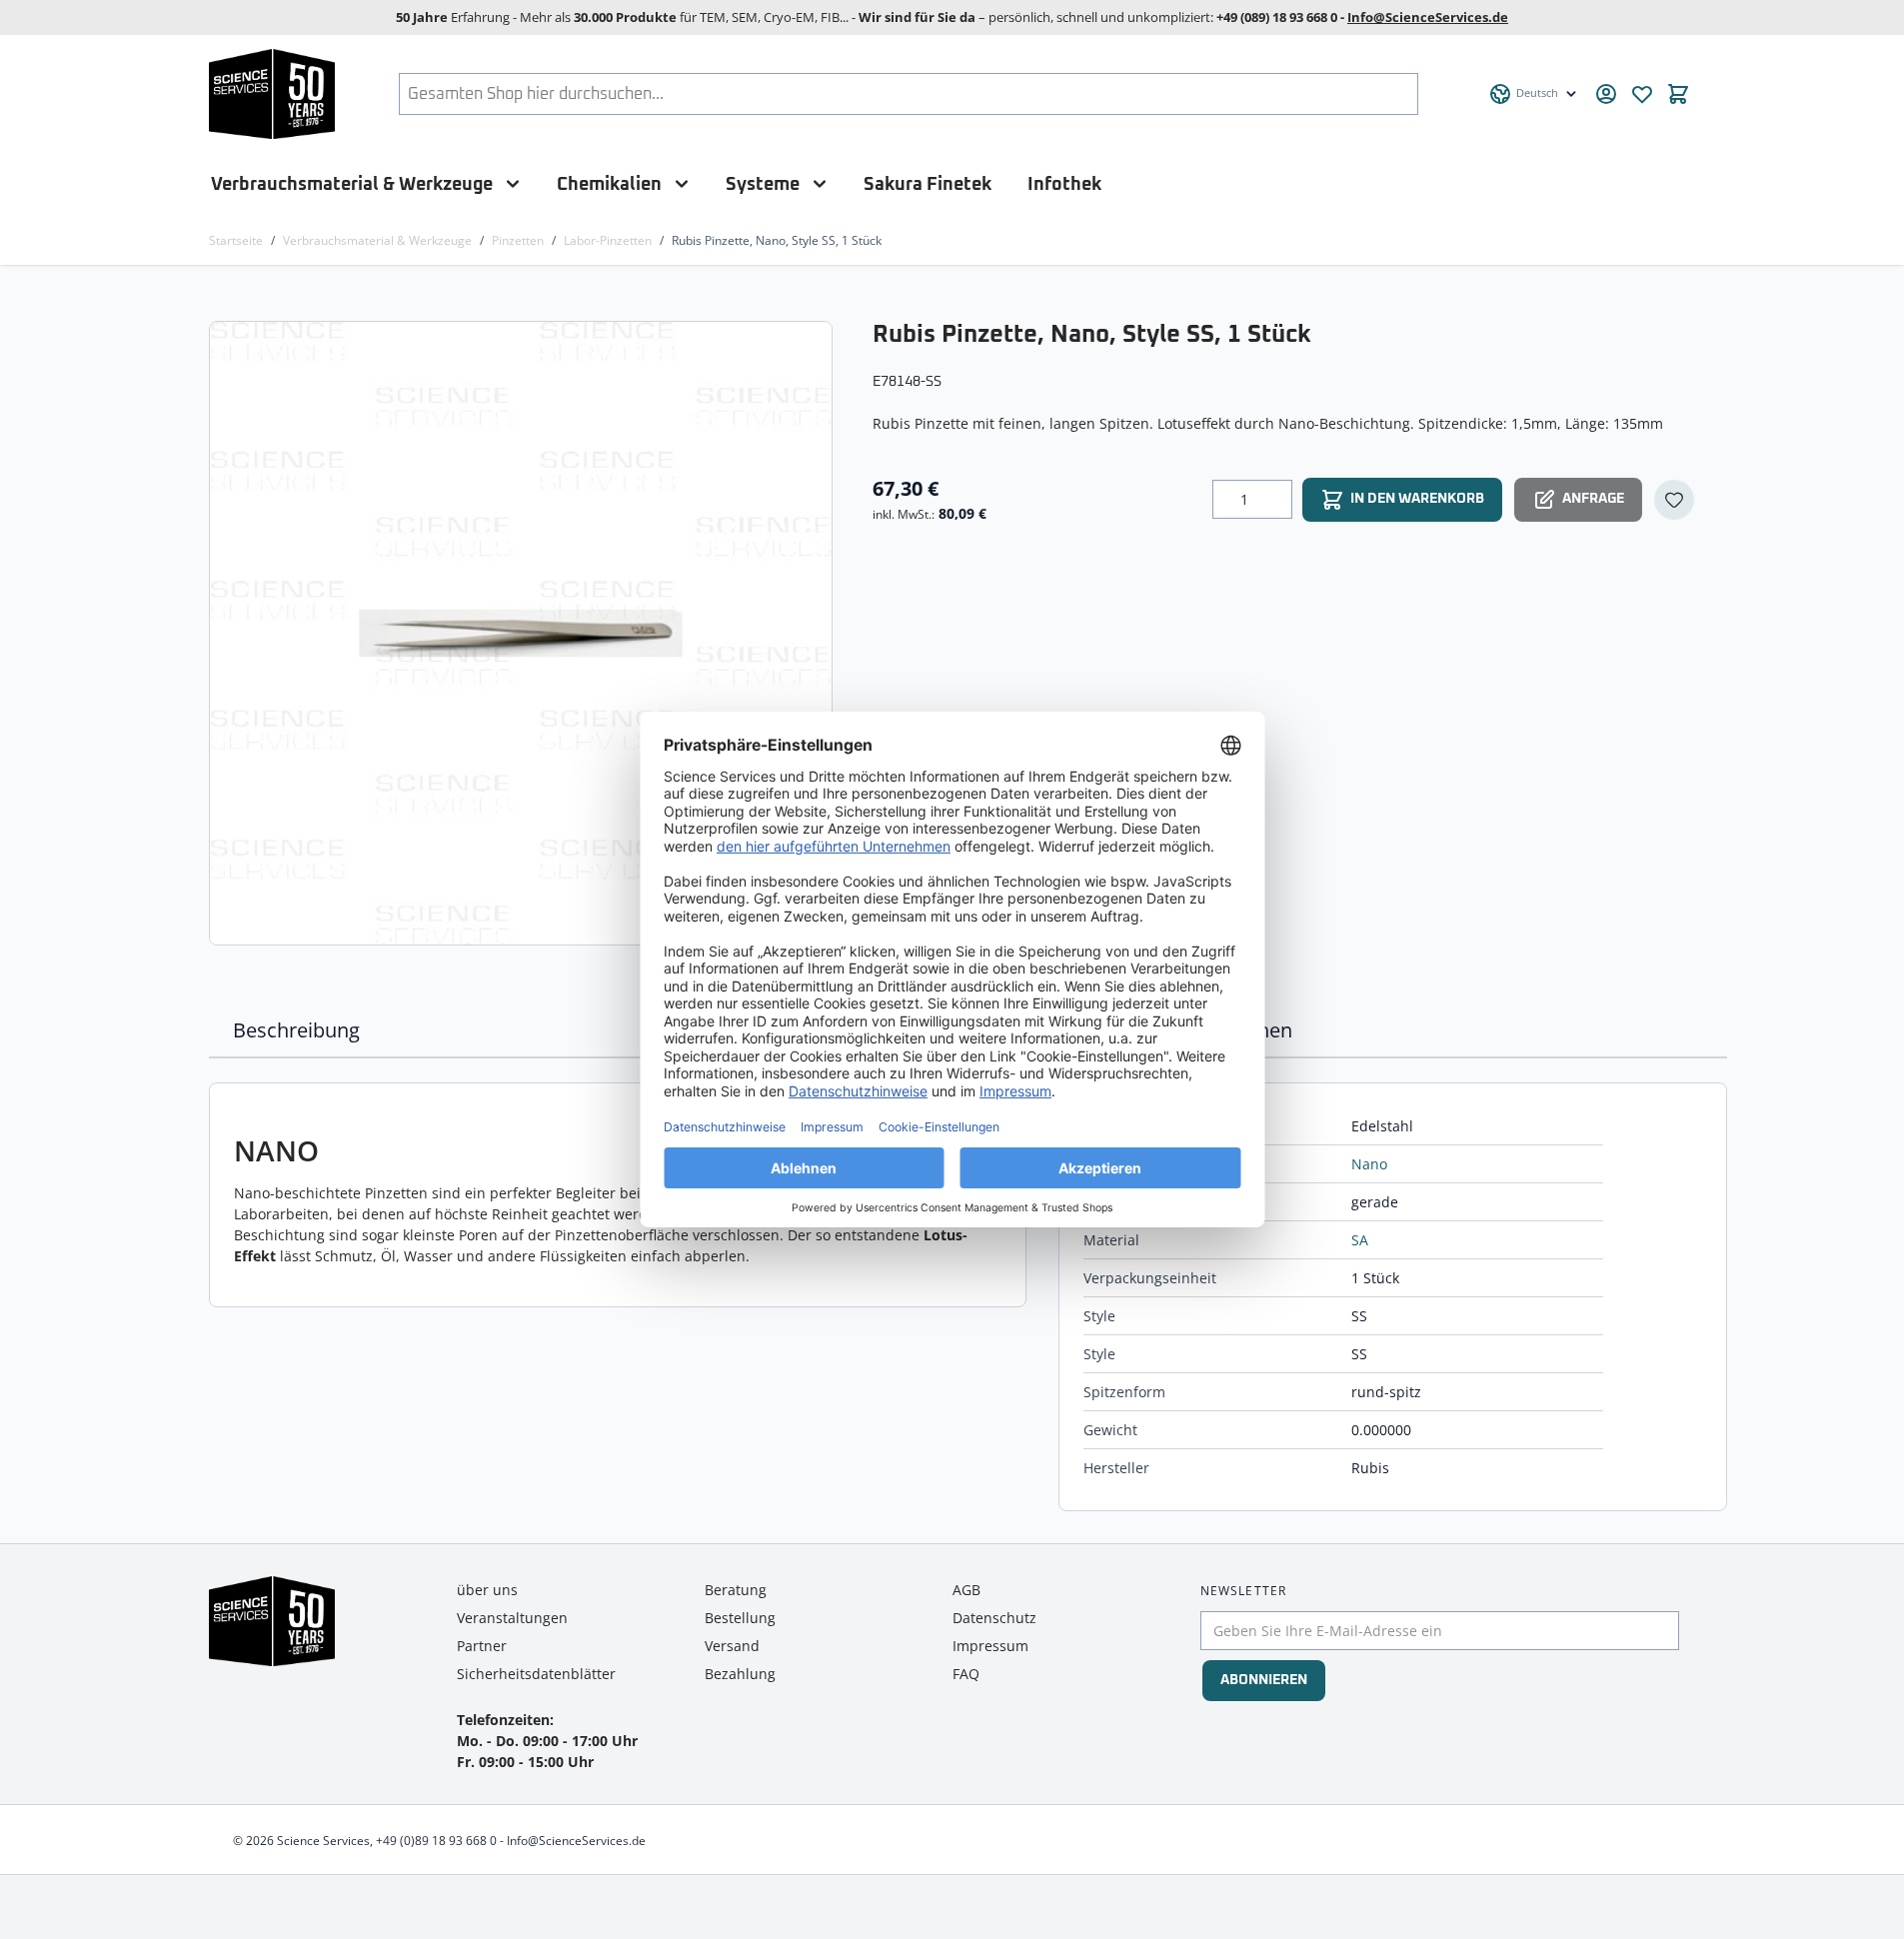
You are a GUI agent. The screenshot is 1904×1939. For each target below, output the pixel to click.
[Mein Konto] (1606, 94)
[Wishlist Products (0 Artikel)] (1642, 94)
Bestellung (740, 1618)
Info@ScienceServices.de (1428, 17)
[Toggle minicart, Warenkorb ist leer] (1678, 94)
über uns (487, 1590)
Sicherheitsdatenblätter (536, 1674)
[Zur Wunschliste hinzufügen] (1674, 500)
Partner (482, 1646)
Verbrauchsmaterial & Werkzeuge (352, 184)
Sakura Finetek (928, 184)
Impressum (990, 1646)
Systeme (763, 184)
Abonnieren (1264, 1680)
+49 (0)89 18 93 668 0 (436, 1841)
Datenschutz (994, 1618)
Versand (732, 1646)
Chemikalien (609, 184)
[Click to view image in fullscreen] (523, 633)
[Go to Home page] (272, 94)
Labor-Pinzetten (608, 240)
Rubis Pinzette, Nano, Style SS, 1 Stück (777, 240)
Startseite (236, 240)
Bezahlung (740, 1674)
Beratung (736, 1590)
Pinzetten (518, 240)
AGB (966, 1590)
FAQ (966, 1674)
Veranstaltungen (512, 1618)
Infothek (1064, 184)
